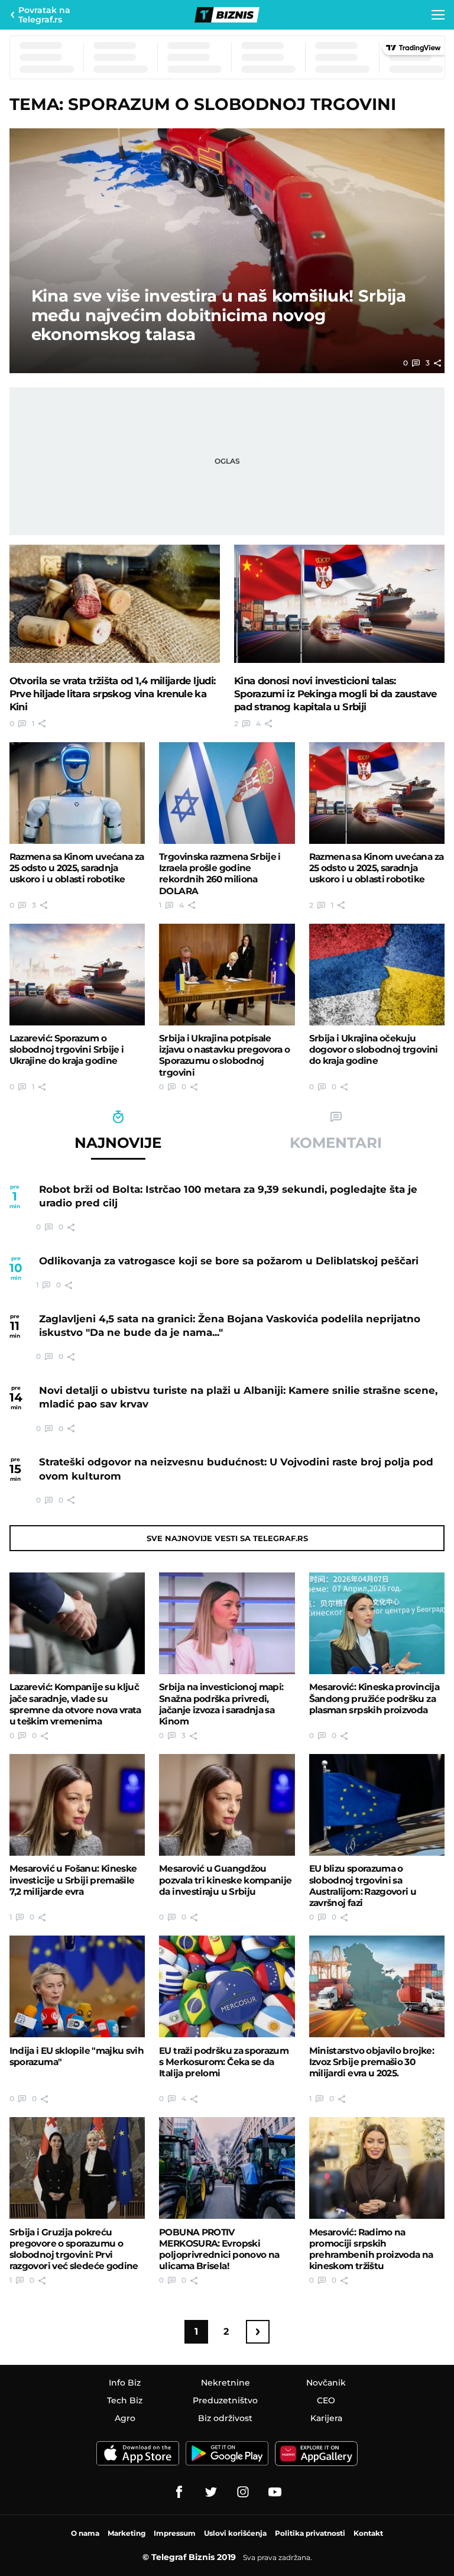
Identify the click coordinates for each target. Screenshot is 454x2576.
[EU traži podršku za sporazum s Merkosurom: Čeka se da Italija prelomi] (227, 1986)
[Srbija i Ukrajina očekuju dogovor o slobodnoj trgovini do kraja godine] (377, 975)
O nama (85, 2533)
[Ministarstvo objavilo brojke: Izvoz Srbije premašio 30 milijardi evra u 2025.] (377, 1986)
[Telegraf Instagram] (243, 2492)
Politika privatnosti (310, 2533)
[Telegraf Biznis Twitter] (211, 2492)
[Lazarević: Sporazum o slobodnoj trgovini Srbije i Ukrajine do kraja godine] (77, 975)
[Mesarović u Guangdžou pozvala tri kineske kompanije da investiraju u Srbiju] (227, 1805)
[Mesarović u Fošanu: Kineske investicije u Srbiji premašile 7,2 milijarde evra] (77, 1805)
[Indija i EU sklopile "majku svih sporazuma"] (77, 1986)
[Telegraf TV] (275, 2492)
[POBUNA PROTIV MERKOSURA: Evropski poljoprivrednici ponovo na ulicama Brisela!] (227, 2168)
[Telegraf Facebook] (179, 2492)
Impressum (175, 2533)
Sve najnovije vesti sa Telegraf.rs (227, 1538)
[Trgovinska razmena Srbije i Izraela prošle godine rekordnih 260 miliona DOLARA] (227, 793)
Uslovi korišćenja (235, 2533)
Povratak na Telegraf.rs (44, 15)
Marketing (127, 2533)
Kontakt (368, 2533)
